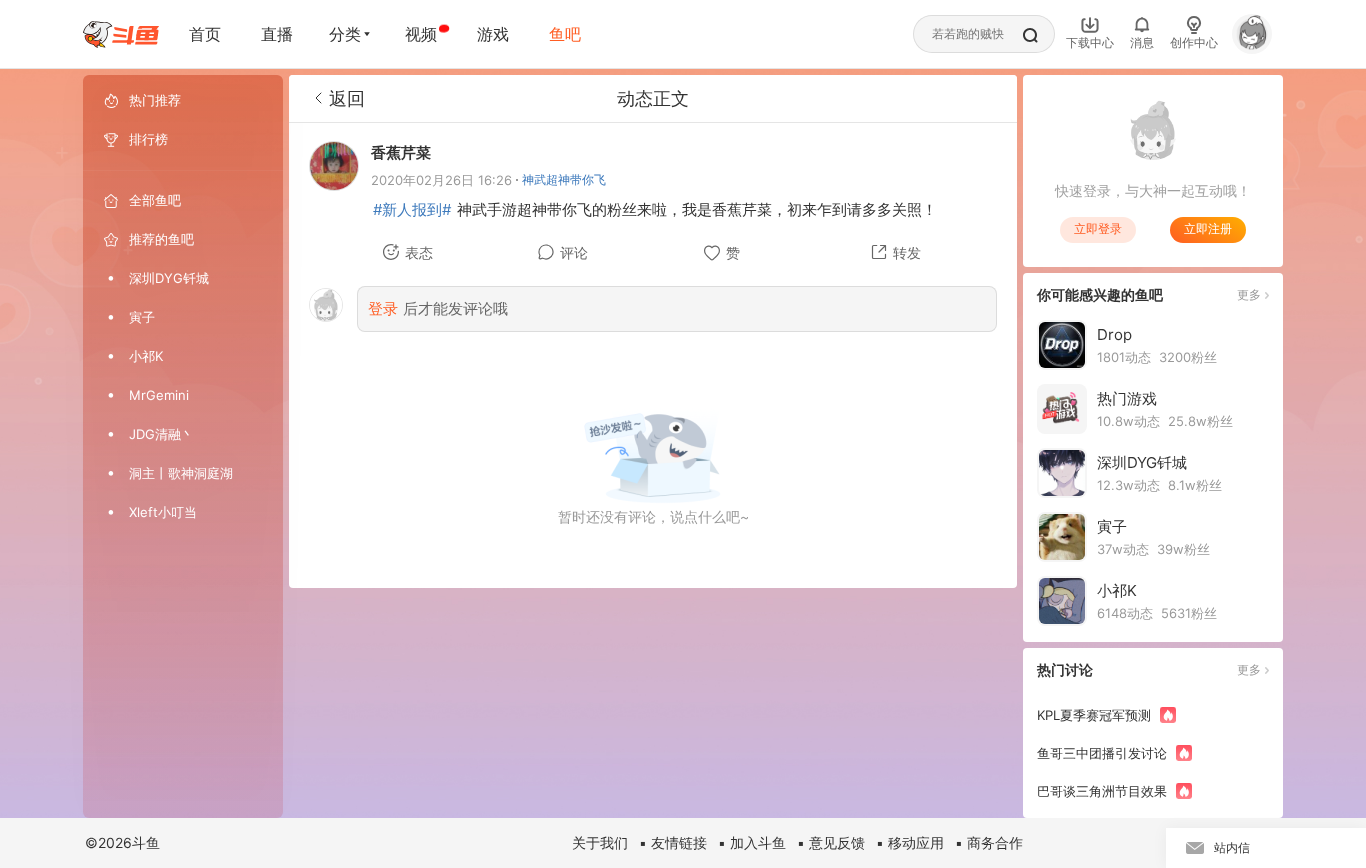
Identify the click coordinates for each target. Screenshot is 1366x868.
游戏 (493, 34)
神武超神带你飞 (564, 179)
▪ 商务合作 (989, 842)
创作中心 (1194, 42)
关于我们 (600, 842)
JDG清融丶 (161, 434)
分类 (345, 34)
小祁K (146, 356)
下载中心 (1090, 42)
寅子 (142, 317)
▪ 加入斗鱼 (752, 842)
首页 (205, 34)
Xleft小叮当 (163, 512)
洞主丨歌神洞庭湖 (181, 473)
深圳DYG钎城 (169, 278)
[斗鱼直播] (121, 34)
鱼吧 (565, 34)
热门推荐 (155, 100)
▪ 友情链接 (673, 842)
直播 (277, 34)
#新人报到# (412, 209)
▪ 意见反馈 (831, 842)
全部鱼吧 (155, 200)
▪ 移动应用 (910, 842)
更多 (1249, 294)
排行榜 (148, 139)
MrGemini (159, 395)
